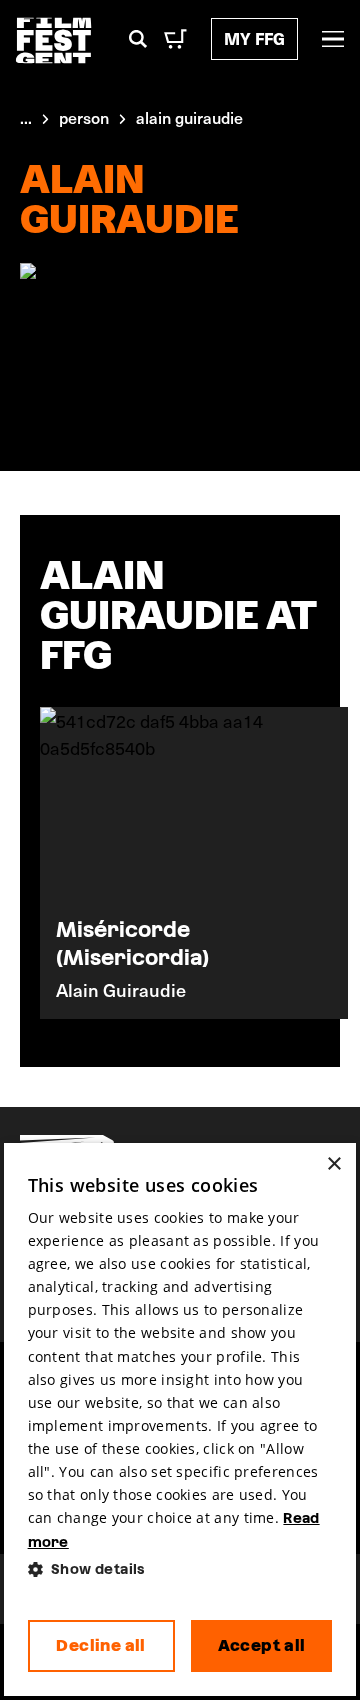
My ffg (254, 38)
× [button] (333, 1164)
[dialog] (180, 1420)
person (84, 117)
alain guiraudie (189, 117)
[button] (180, 1569)
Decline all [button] (100, 1645)
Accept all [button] (262, 1645)
